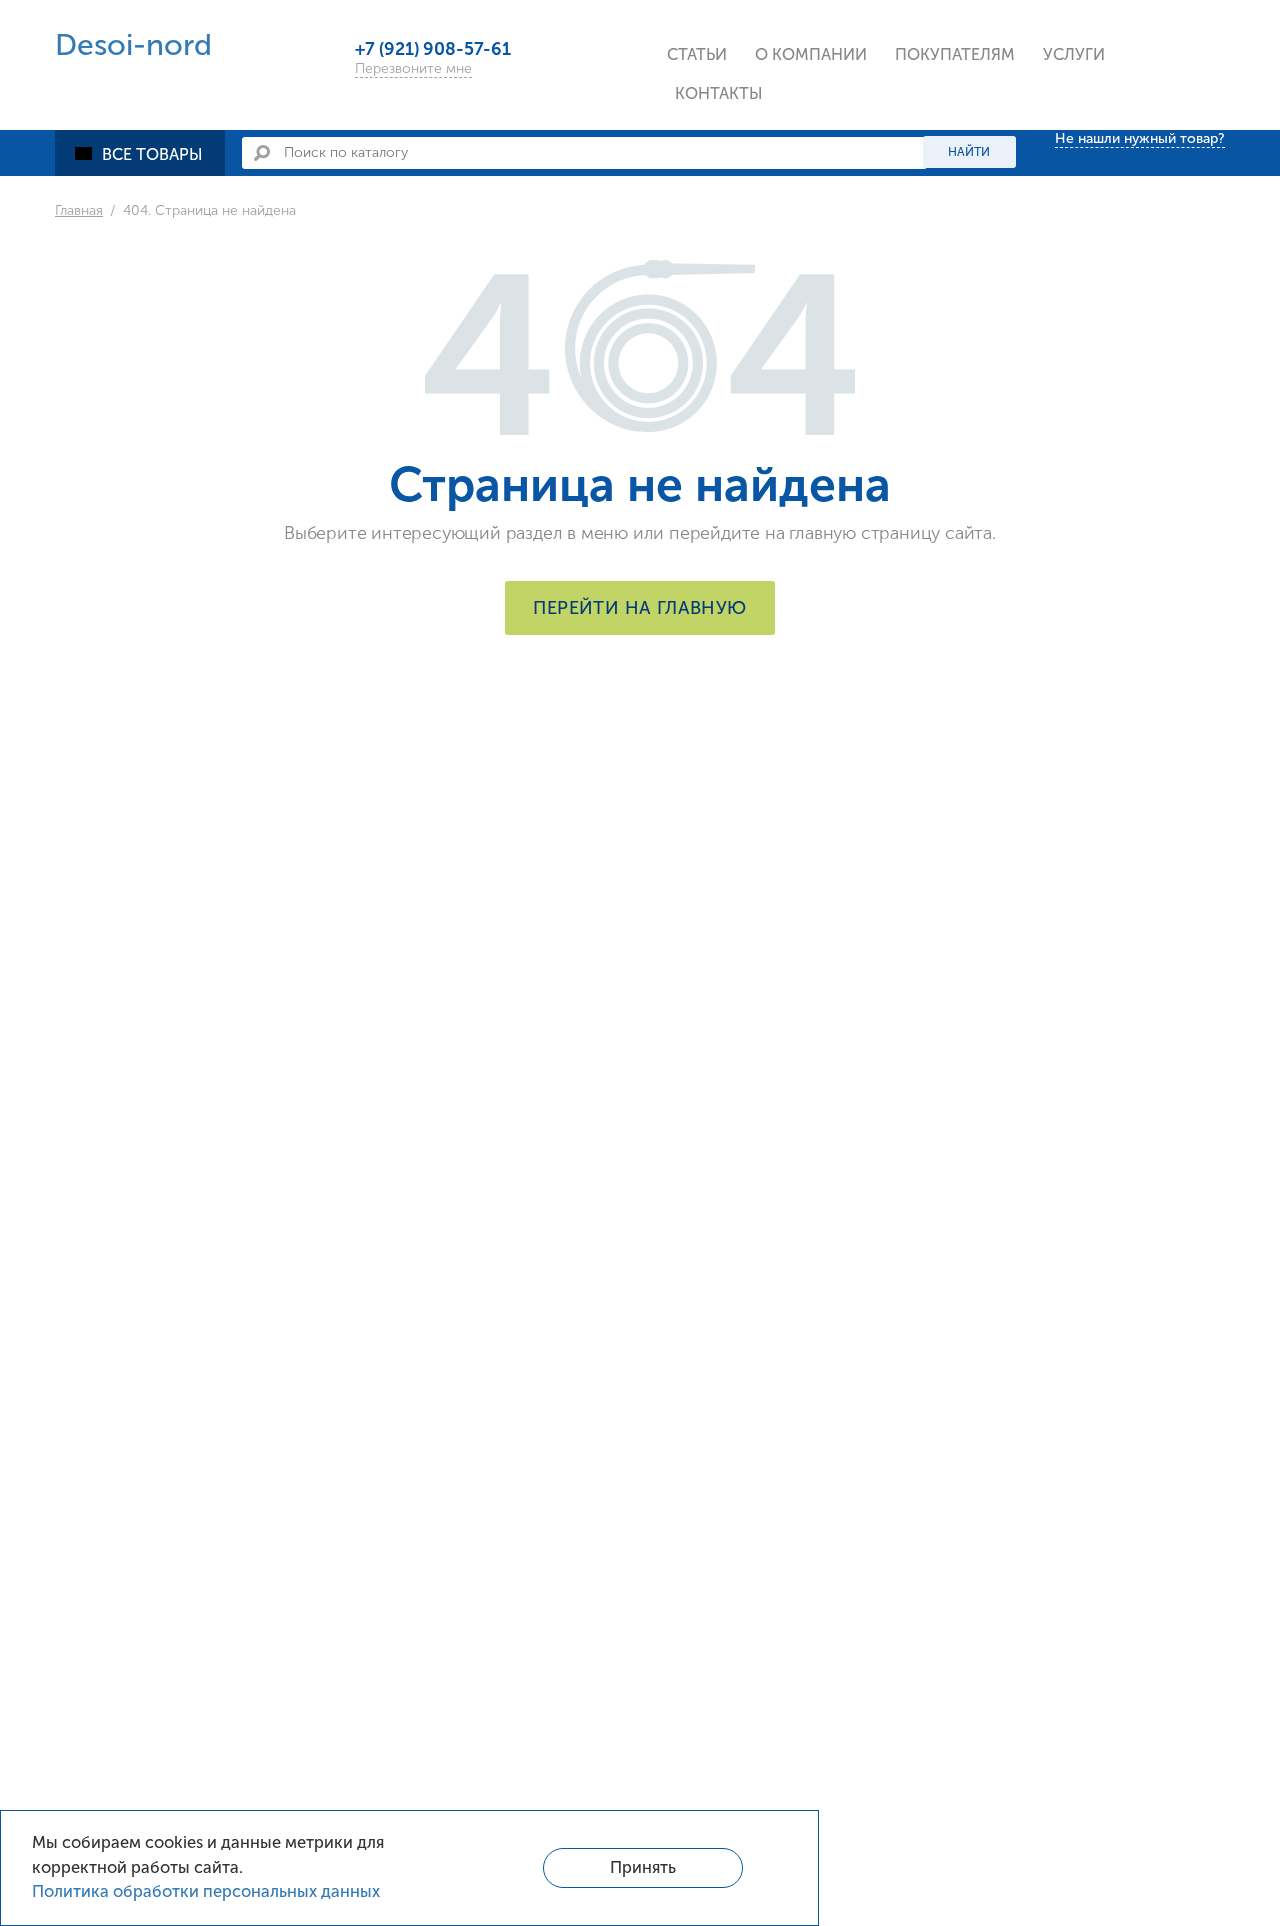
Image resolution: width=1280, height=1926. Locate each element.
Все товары (152, 154)
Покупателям (955, 54)
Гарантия (940, 235)
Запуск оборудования (1137, 235)
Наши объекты (821, 235)
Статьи (697, 54)
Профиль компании (842, 103)
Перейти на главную (639, 608)
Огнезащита (131, 647)
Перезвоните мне (413, 68)
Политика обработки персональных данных (206, 1891)
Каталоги (941, 103)
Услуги (1074, 54)
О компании (811, 54)
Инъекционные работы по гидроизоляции (1154, 125)
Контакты (719, 93)
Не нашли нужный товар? (1140, 138)
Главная (79, 210)
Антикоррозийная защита (183, 691)
